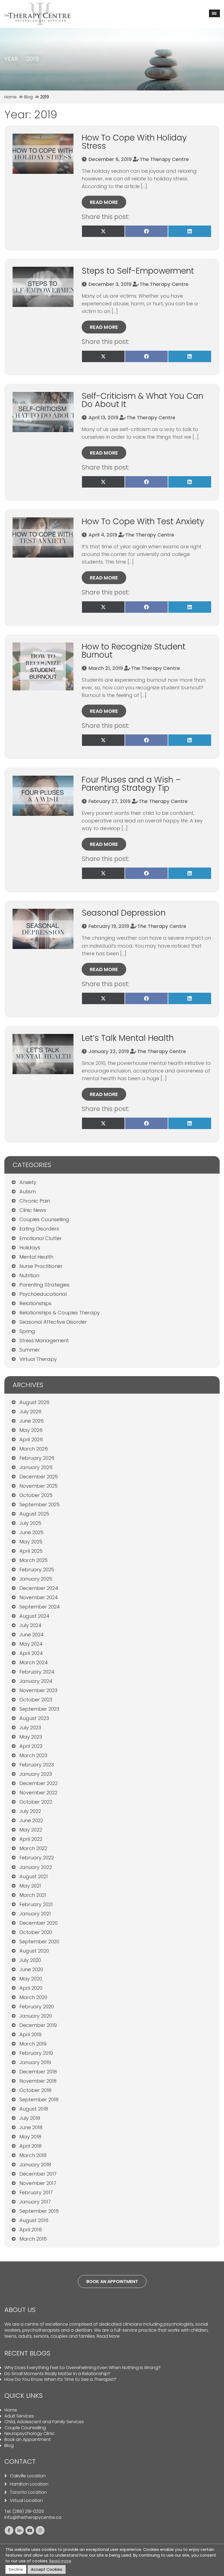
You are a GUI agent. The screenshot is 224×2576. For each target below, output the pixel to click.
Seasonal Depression (124, 913)
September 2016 (39, 2211)
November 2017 (38, 2183)
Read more (104, 202)
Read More (108, 2336)
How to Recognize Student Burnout (134, 651)
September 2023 (39, 1709)
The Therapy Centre (164, 159)
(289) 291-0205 (28, 2511)
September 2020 (39, 1941)
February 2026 (37, 1458)
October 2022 (36, 1802)
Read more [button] (60, 2561)
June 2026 (32, 1421)
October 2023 (36, 1700)
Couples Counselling (44, 1219)
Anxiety (28, 1182)
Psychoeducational (43, 1294)
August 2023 (34, 1718)
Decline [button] (16, 2569)
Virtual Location (26, 2501)
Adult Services (19, 2416)
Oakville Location (28, 2476)
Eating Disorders (39, 1229)
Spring (27, 1331)
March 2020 (33, 1997)
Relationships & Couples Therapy (60, 1313)
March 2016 (33, 2239)
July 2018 (30, 2118)
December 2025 (39, 1477)
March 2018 (33, 2155)
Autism (28, 1192)
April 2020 (31, 1988)
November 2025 (39, 1486)
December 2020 (39, 1923)
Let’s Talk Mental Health (128, 1038)
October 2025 (36, 1495)
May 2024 (31, 1644)
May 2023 (31, 1737)
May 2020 (31, 1979)
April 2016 (31, 2230)
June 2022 (31, 1820)
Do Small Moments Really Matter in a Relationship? (57, 2374)
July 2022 (30, 1811)
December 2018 (38, 2072)
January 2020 (36, 2016)
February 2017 (36, 2192)
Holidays (30, 1248)
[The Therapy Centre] (37, 6)
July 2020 (30, 1960)
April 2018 (30, 2146)
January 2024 (36, 1681)
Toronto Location (28, 2492)
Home (11, 2410)
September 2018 (39, 2099)
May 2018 (30, 2137)
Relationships (35, 1303)
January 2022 (36, 1867)
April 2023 (31, 1746)
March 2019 (33, 2044)
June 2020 (31, 1969)
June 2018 (31, 2127)
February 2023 (37, 1765)
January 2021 (35, 1914)
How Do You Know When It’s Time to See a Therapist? (60, 2379)
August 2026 (34, 1402)
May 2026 (31, 1430)
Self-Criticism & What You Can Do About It (142, 400)
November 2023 (38, 1690)
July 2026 (30, 1412)
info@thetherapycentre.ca (33, 2517)
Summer (30, 1350)
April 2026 (31, 1439)
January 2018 (35, 2165)
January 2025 (36, 1579)
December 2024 (39, 1588)
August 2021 (34, 1876)
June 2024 (32, 1635)
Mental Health (36, 1257)
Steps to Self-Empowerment (138, 271)
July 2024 (30, 1625)
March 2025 (33, 1560)
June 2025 (31, 1532)
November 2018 (38, 2081)
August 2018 (34, 2109)
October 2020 (36, 1932)
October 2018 (35, 2090)
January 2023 (36, 1774)
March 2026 (34, 1449)
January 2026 (36, 1467)
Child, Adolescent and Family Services (44, 2422)
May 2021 (30, 1886)
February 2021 (36, 1904)
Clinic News (33, 1210)
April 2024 (31, 1653)
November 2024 (39, 1597)
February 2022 (37, 1858)
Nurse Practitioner (41, 1266)
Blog (9, 2445)
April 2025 (31, 1551)
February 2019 (36, 2053)
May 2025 (31, 1542)
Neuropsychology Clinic (30, 2433)
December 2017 (38, 2174)
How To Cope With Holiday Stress (134, 142)
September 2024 (40, 1607)
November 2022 (38, 1793)
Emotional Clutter (41, 1238)
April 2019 (30, 2034)
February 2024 (37, 1672)
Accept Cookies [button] (47, 2569)
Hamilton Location (29, 2484)
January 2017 (35, 2202)
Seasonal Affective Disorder (53, 1322)
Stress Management (44, 1340)
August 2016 (34, 2220)
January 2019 (35, 2062)
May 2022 (31, 1830)
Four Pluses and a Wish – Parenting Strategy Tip (131, 784)
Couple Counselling (25, 2428)
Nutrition (29, 1275)
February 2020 (37, 2007)
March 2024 (34, 1662)
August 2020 (34, 1951)
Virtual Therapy (38, 1359)
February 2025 (37, 1570)
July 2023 (30, 1727)
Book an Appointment (28, 2439)
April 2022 (31, 1839)
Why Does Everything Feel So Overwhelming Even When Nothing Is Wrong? (82, 2368)
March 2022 (33, 1848)
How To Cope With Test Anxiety (143, 521)
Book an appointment (112, 2282)
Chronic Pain (35, 1201)
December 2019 (38, 2025)
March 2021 (33, 1895)
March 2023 (33, 1755)
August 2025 (34, 1514)
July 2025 (30, 1523)
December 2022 (39, 1783)
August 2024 (34, 1616)
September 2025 (39, 1504)
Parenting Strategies (44, 1285)
